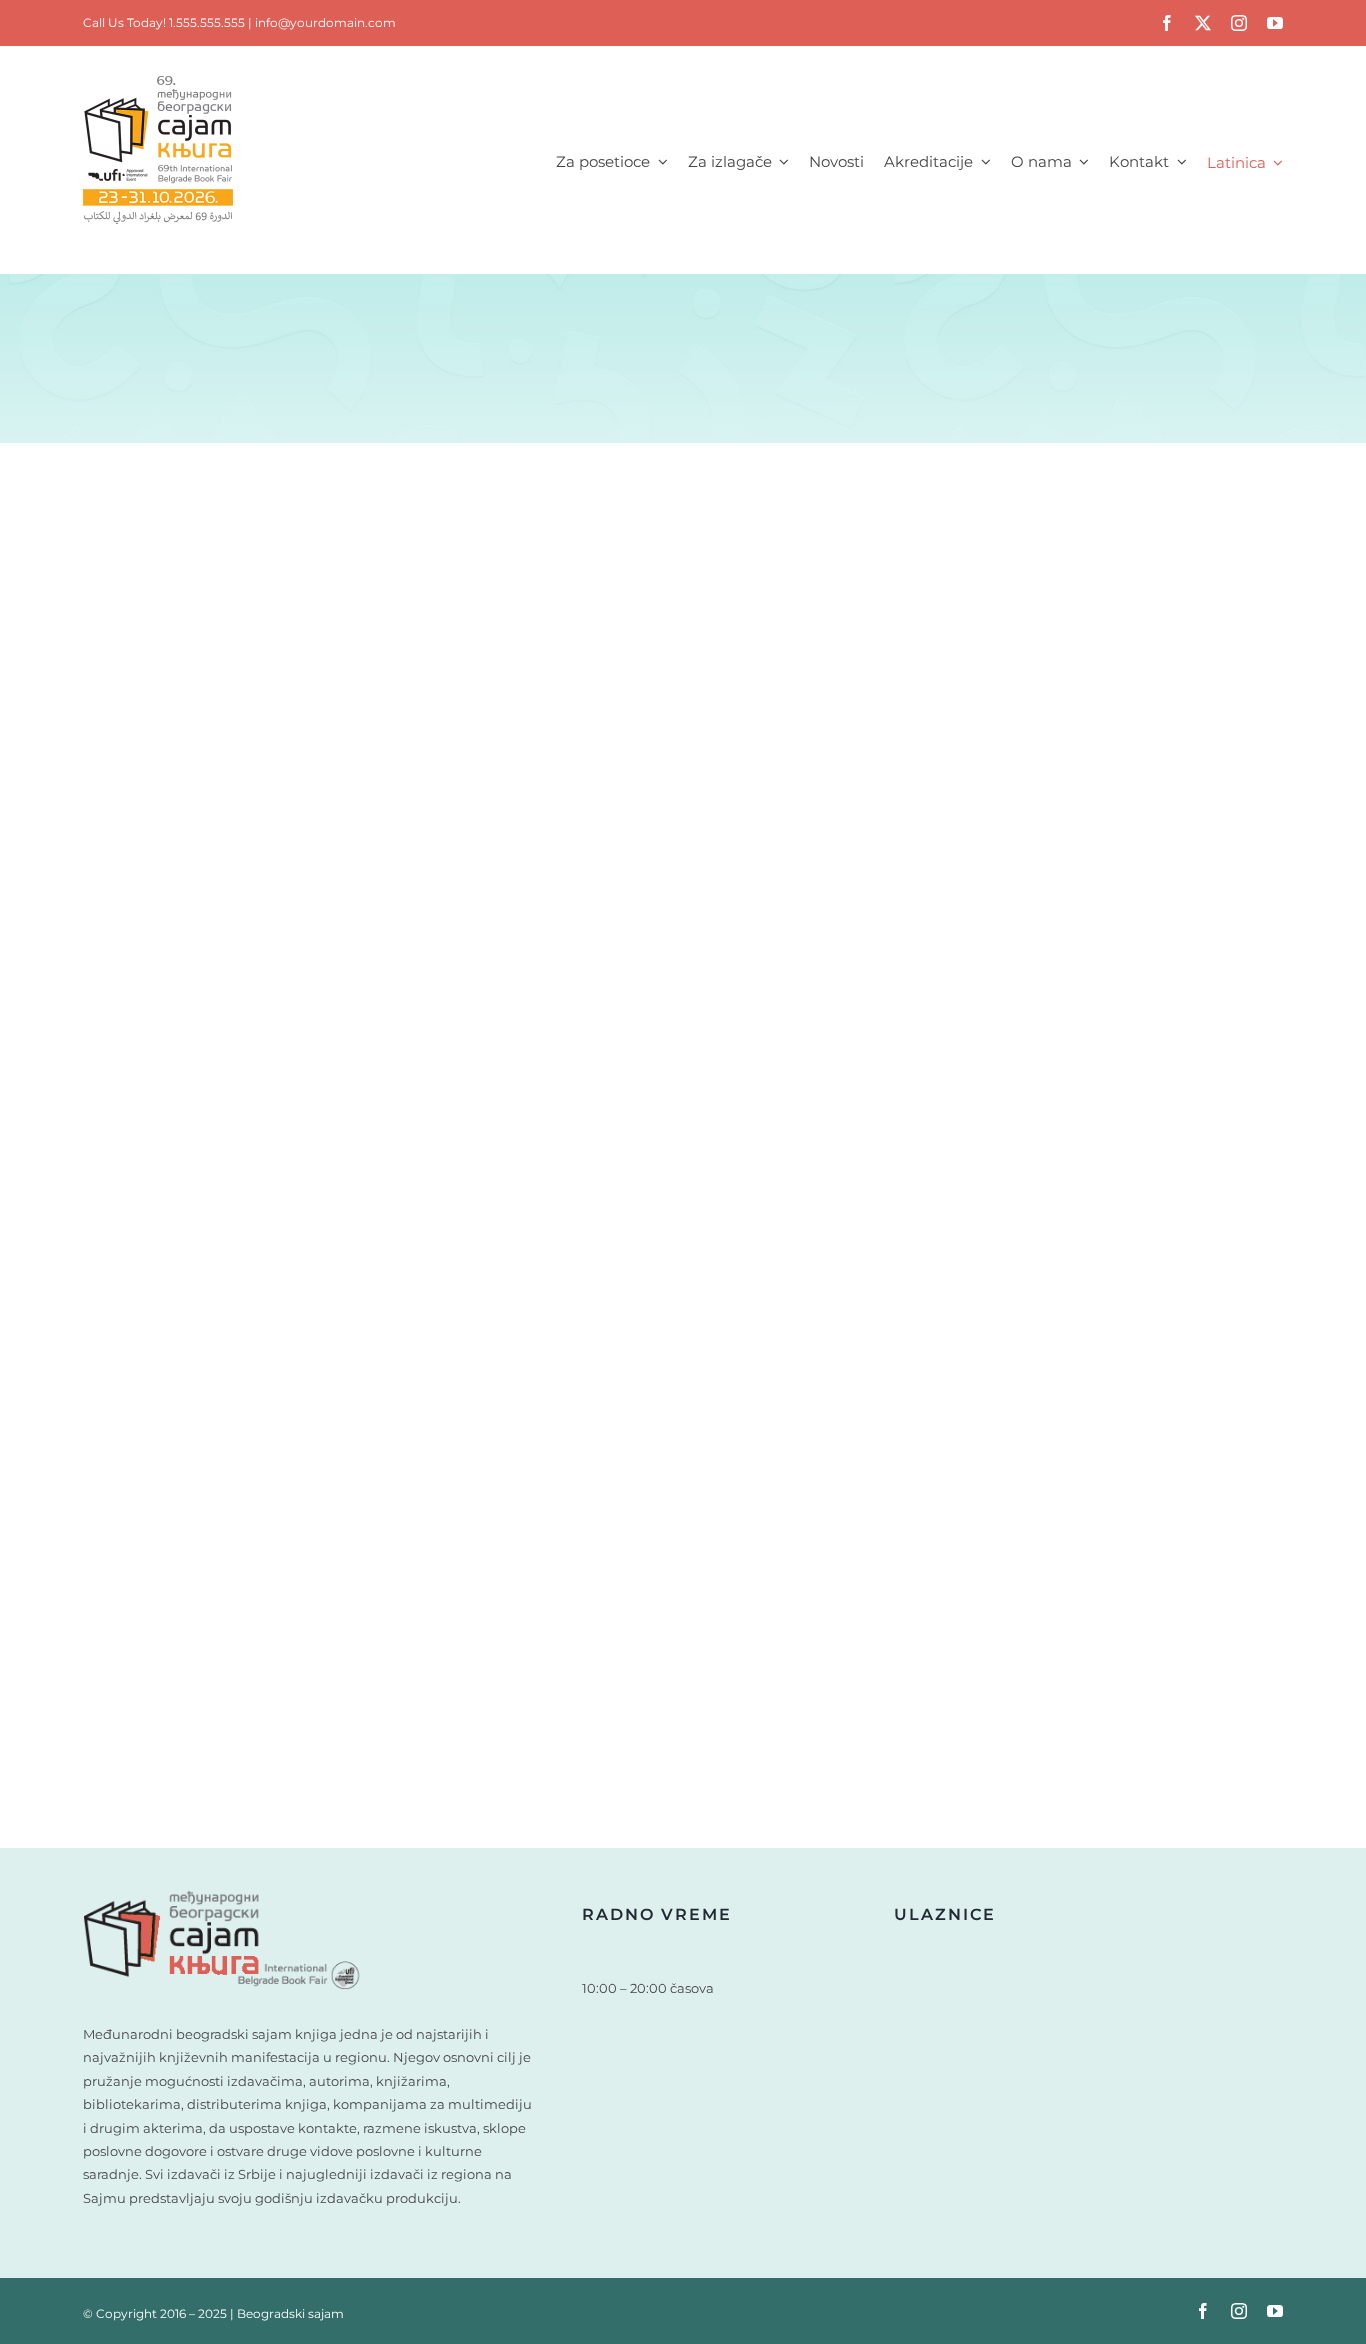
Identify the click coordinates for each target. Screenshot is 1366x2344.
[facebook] (1167, 23)
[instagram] (1239, 23)
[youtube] (1275, 23)
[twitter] (1203, 23)
